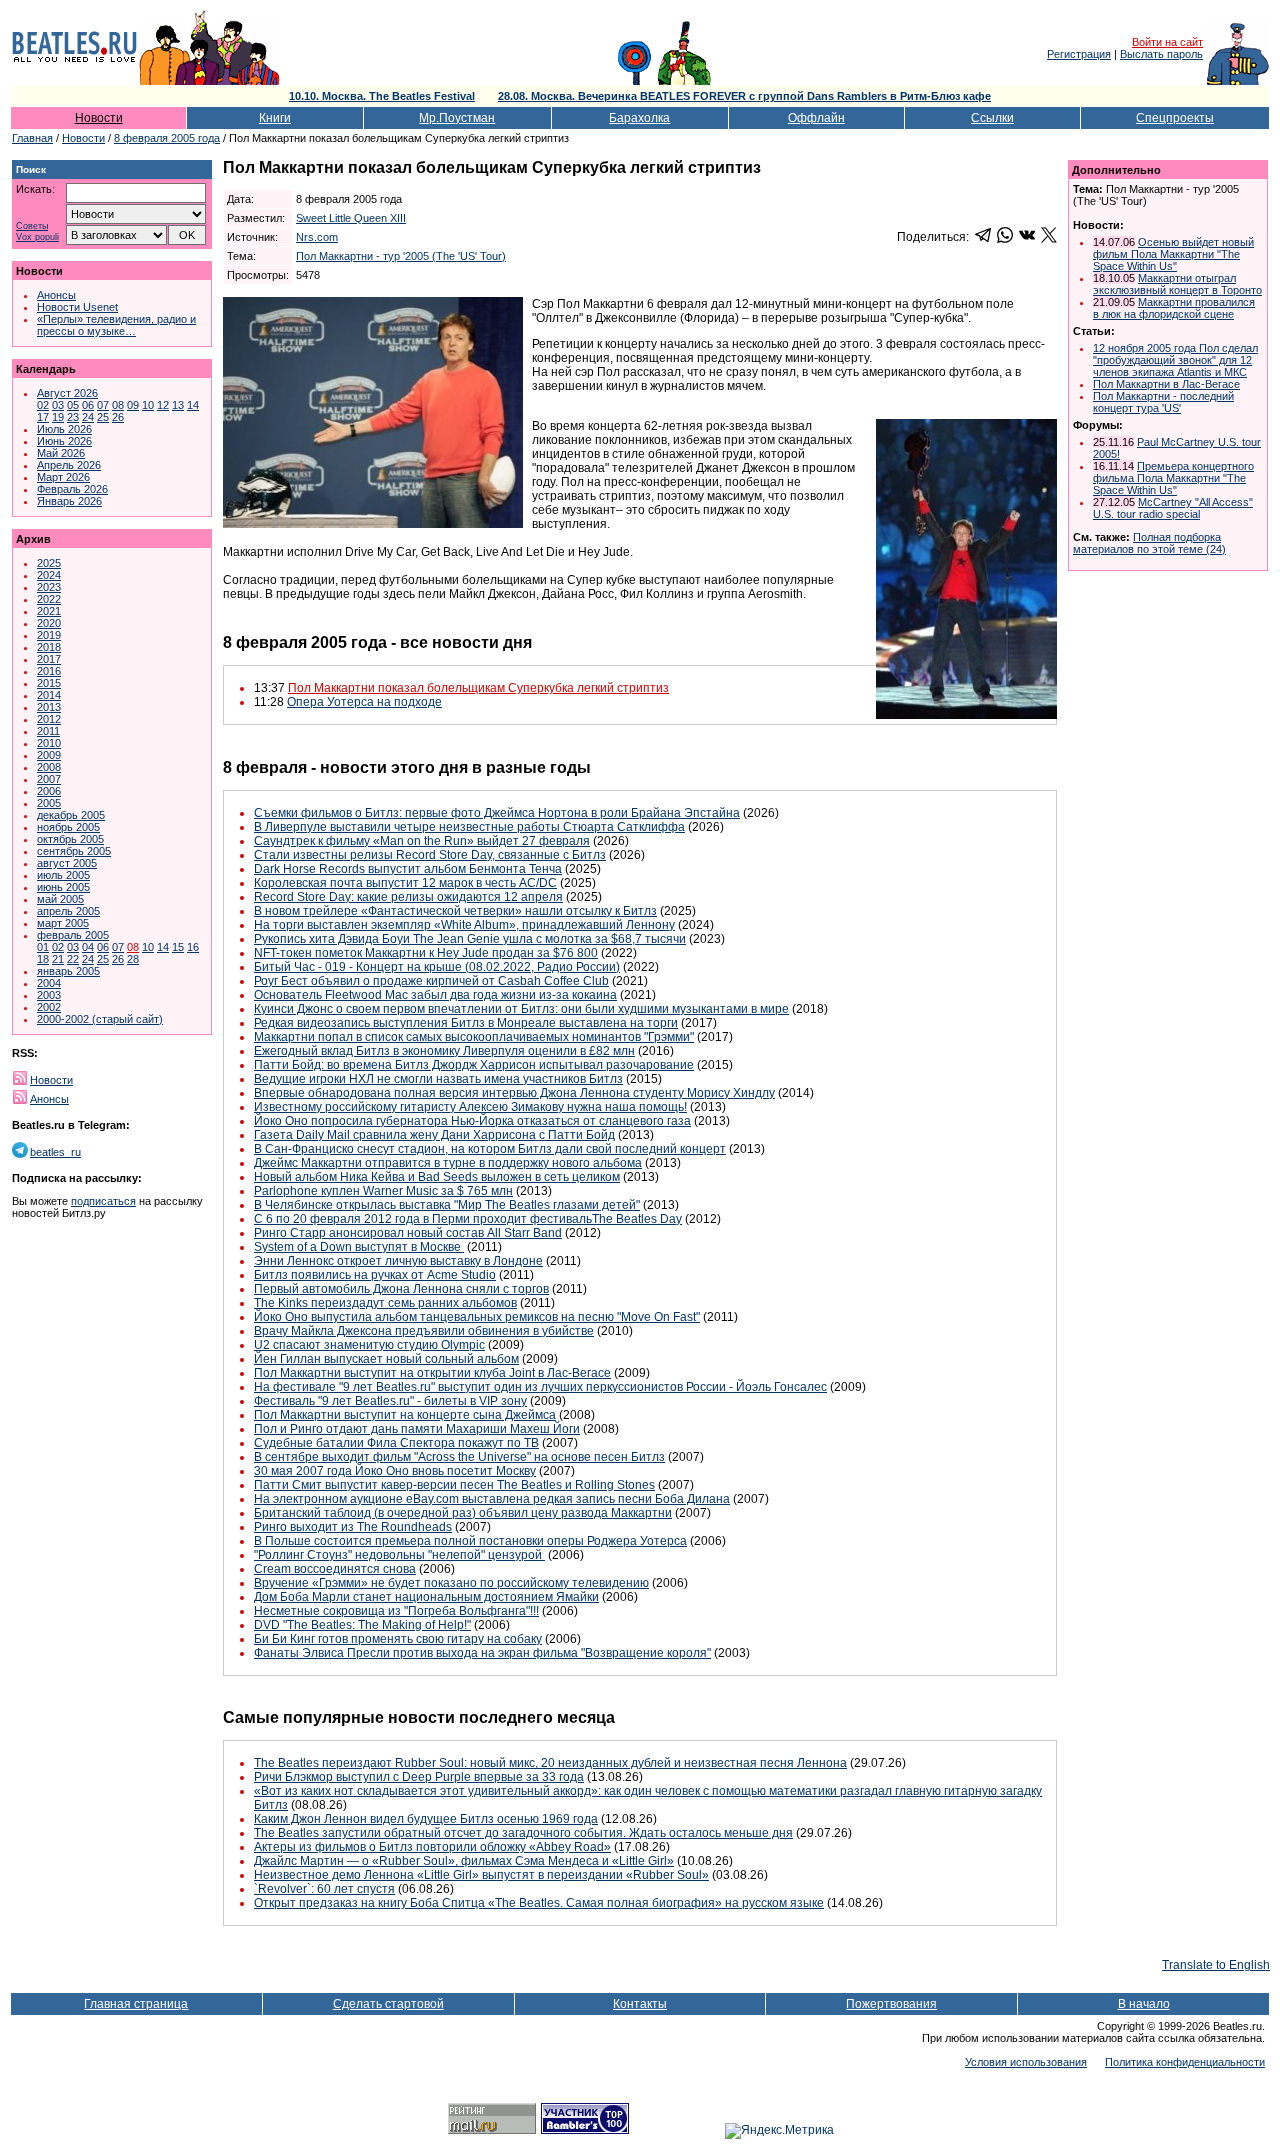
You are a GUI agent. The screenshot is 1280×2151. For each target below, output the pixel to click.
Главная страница (136, 2004)
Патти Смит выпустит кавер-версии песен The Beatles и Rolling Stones (454, 1485)
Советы (32, 226)
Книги (275, 118)
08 (118, 405)
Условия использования (1026, 2062)
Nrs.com (317, 237)
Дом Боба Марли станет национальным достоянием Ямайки (426, 1597)
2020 (49, 623)
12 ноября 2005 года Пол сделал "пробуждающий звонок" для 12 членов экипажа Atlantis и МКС (1175, 360)
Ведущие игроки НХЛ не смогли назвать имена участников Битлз (438, 1079)
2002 (49, 1007)
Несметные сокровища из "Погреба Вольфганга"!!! (396, 1611)
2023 (49, 587)
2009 (49, 755)
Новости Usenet (77, 307)
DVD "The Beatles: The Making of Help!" (362, 1625)
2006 (49, 791)
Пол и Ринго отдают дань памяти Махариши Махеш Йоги (417, 1429)
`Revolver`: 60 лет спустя (324, 1889)
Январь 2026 (69, 501)
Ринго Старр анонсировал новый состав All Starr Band (408, 1233)
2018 (49, 647)
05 (73, 405)
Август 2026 (67, 393)
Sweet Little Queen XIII (351, 218)
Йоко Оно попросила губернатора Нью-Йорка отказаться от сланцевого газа (472, 1121)
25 (103, 417)
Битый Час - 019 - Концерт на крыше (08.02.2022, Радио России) (437, 967)
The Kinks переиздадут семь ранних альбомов (385, 1303)
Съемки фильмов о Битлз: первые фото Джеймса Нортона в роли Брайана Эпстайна (497, 813)
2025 (49, 563)
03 (58, 405)
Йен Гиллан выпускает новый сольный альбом (386, 1359)
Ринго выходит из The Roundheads (353, 1527)
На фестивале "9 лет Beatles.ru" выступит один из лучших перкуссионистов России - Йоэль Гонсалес (540, 1387)
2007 (49, 779)
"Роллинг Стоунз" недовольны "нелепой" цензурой (399, 1555)
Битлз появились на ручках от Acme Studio (375, 1275)
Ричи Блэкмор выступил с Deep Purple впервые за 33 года (419, 1777)
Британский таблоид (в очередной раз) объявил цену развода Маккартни (463, 1513)
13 (178, 405)
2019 (49, 635)
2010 (49, 743)
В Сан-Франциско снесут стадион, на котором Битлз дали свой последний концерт (490, 1149)
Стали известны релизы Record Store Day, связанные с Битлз (430, 855)
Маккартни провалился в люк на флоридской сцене (1174, 308)
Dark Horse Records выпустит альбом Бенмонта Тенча (408, 869)
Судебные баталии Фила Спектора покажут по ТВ (396, 1443)
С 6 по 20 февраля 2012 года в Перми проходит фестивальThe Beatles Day (468, 1219)
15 (178, 947)
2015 (49, 683)
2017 (49, 659)
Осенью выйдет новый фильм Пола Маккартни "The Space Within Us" (1173, 254)
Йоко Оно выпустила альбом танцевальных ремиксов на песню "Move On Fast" (477, 1317)
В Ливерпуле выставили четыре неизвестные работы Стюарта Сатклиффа (469, 827)
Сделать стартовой (388, 2004)
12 (163, 405)
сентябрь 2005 (74, 851)
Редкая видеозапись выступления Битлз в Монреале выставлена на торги (466, 1023)
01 (43, 947)
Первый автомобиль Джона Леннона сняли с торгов (401, 1289)
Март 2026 (63, 477)
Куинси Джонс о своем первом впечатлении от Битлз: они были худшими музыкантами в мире (521, 1009)
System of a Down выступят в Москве (359, 1247)
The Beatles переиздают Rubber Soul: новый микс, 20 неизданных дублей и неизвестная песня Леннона (550, 1763)
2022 (49, 599)
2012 (49, 719)
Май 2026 (61, 453)
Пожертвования (891, 2004)
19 (58, 417)
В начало (1144, 2004)
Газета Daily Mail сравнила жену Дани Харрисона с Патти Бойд (434, 1135)
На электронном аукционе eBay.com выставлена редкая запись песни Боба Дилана (492, 1499)
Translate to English (1216, 1965)
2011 (48, 731)
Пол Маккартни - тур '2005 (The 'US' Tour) (401, 256)
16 (193, 947)
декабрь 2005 (71, 815)
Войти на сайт (1167, 42)
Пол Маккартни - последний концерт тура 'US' (1163, 402)
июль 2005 (63, 875)
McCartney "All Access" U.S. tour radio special (1173, 508)
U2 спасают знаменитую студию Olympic (369, 1345)
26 (118, 417)
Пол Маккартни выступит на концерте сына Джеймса (405, 1415)
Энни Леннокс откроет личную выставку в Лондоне (398, 1261)
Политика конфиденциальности (1185, 2062)
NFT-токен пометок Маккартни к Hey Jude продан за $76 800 (426, 953)
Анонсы (56, 295)
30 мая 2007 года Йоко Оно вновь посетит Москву (395, 1471)
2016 (49, 671)
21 (58, 959)
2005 (49, 803)
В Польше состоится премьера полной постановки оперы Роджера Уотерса (470, 1541)
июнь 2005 (63, 887)
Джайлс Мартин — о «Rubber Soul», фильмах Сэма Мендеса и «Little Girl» (464, 1861)
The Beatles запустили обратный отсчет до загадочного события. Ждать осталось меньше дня (523, 1833)
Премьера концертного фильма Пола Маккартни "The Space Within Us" (1173, 478)
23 (73, 417)
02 (43, 405)
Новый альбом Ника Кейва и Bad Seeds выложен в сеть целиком (437, 1177)
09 (133, 405)
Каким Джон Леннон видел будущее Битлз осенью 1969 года (426, 1819)
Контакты (640, 2004)
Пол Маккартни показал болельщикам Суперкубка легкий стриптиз (478, 688)
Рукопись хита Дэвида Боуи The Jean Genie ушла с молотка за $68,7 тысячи (470, 939)
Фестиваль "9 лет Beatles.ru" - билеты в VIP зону (390, 1401)
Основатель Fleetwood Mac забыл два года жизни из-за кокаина (435, 995)
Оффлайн (816, 118)
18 (43, 959)
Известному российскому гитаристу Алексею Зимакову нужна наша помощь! (470, 1107)
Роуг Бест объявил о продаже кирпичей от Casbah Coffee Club (431, 981)
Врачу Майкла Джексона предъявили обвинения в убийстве (424, 1331)
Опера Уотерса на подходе (364, 702)
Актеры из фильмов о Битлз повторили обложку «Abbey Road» (432, 1847)
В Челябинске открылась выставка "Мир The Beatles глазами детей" (447, 1205)
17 (43, 417)
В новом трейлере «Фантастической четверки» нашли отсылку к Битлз (455, 911)
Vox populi (37, 237)
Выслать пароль (1161, 54)
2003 (49, 995)
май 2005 (60, 899)
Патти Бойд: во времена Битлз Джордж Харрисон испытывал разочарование (474, 1065)
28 (133, 959)
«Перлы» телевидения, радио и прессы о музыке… (116, 325)
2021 (49, 611)
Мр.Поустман (457, 118)
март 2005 (63, 923)
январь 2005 (68, 971)
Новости (99, 118)
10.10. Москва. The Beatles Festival (382, 96)
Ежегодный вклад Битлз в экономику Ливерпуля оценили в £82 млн (444, 1051)
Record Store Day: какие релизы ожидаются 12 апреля (408, 897)
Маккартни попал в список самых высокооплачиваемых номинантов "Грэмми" (474, 1037)
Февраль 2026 (72, 489)
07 (103, 405)
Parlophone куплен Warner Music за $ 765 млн (383, 1191)
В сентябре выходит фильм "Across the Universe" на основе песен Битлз (459, 1457)
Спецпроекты (1175, 118)
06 (88, 405)
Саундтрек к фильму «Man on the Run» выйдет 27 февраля (422, 841)
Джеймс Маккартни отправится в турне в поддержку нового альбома (448, 1163)
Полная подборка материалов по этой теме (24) (1149, 543)
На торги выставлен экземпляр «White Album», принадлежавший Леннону (464, 925)
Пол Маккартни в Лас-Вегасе (1166, 384)
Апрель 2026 (69, 465)
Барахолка (639, 118)
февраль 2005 (73, 935)
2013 (49, 707)
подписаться (103, 1201)
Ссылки (992, 118)
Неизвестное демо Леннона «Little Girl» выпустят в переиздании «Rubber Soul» (481, 1875)
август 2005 (67, 863)
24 (88, 417)
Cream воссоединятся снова (335, 1569)
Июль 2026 (64, 429)
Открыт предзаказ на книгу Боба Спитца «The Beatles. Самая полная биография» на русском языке (539, 1903)
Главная (32, 138)
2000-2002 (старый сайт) (100, 1019)
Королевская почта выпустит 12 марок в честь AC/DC (405, 883)
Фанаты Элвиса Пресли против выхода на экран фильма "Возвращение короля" (482, 1653)
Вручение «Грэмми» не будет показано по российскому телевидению (451, 1583)
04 (88, 947)
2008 (49, 767)
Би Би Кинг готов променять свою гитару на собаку (398, 1639)
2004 (49, 983)
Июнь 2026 (64, 441)
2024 (49, 575)
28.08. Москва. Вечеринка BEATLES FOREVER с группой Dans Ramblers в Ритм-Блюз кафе (744, 96)
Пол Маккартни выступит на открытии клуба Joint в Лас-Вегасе (432, 1373)
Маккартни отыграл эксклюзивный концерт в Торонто (1177, 284)
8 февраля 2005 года (167, 138)
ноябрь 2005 (68, 827)
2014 (49, 695)
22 (73, 959)
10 (148, 405)
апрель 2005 (68, 911)
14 (193, 405)
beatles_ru (55, 1152)
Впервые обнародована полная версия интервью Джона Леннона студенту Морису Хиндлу (514, 1093)
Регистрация (1079, 54)
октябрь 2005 (70, 839)
